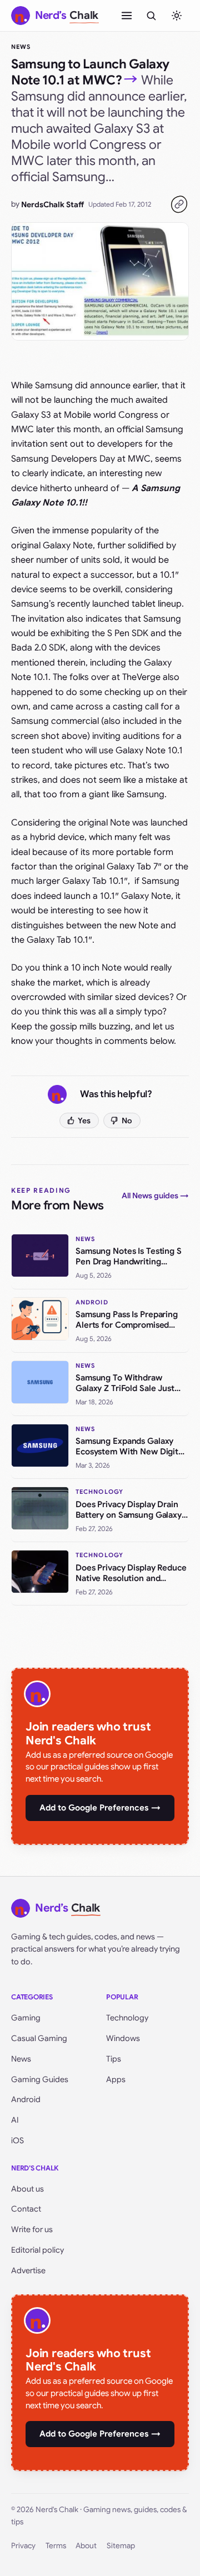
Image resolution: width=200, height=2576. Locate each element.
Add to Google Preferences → (100, 1808)
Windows (123, 2038)
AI (15, 2120)
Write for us (32, 2229)
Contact (26, 2209)
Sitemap (121, 2546)
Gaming (26, 2018)
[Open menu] (127, 16)
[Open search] (151, 16)
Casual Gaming (39, 2038)
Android (26, 2099)
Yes (84, 1121)
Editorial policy (37, 2250)
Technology (127, 2018)
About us (27, 2189)
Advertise (28, 2270)
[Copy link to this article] (179, 204)
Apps (116, 2079)
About (86, 2546)
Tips (114, 2059)
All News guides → (155, 1196)
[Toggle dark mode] (177, 16)
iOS (17, 2140)
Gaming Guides (40, 2079)
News (21, 47)
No (127, 1121)
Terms (56, 2546)
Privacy (23, 2546)
